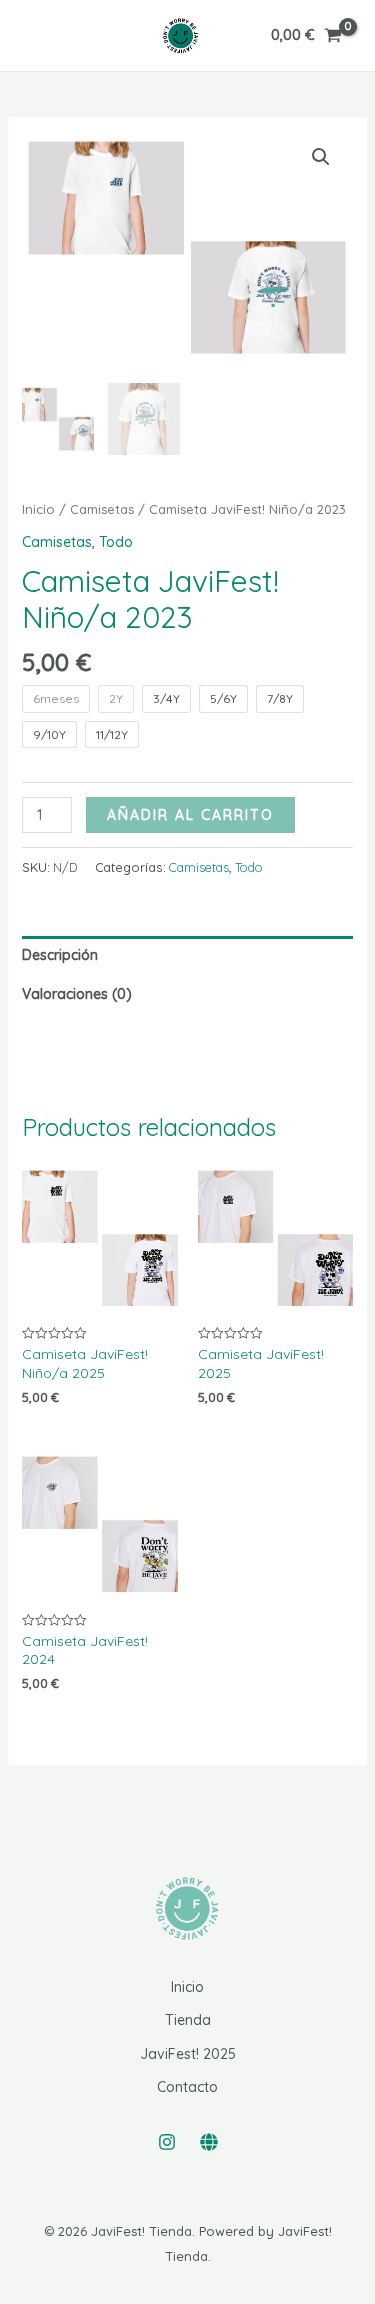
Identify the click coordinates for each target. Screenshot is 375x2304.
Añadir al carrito (190, 815)
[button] (321, 157)
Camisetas (102, 509)
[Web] (209, 2142)
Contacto (187, 2087)
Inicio (38, 509)
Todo (116, 542)
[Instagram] (167, 2142)
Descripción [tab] (60, 955)
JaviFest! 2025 (188, 2054)
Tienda (188, 2020)
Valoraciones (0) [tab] (77, 994)
